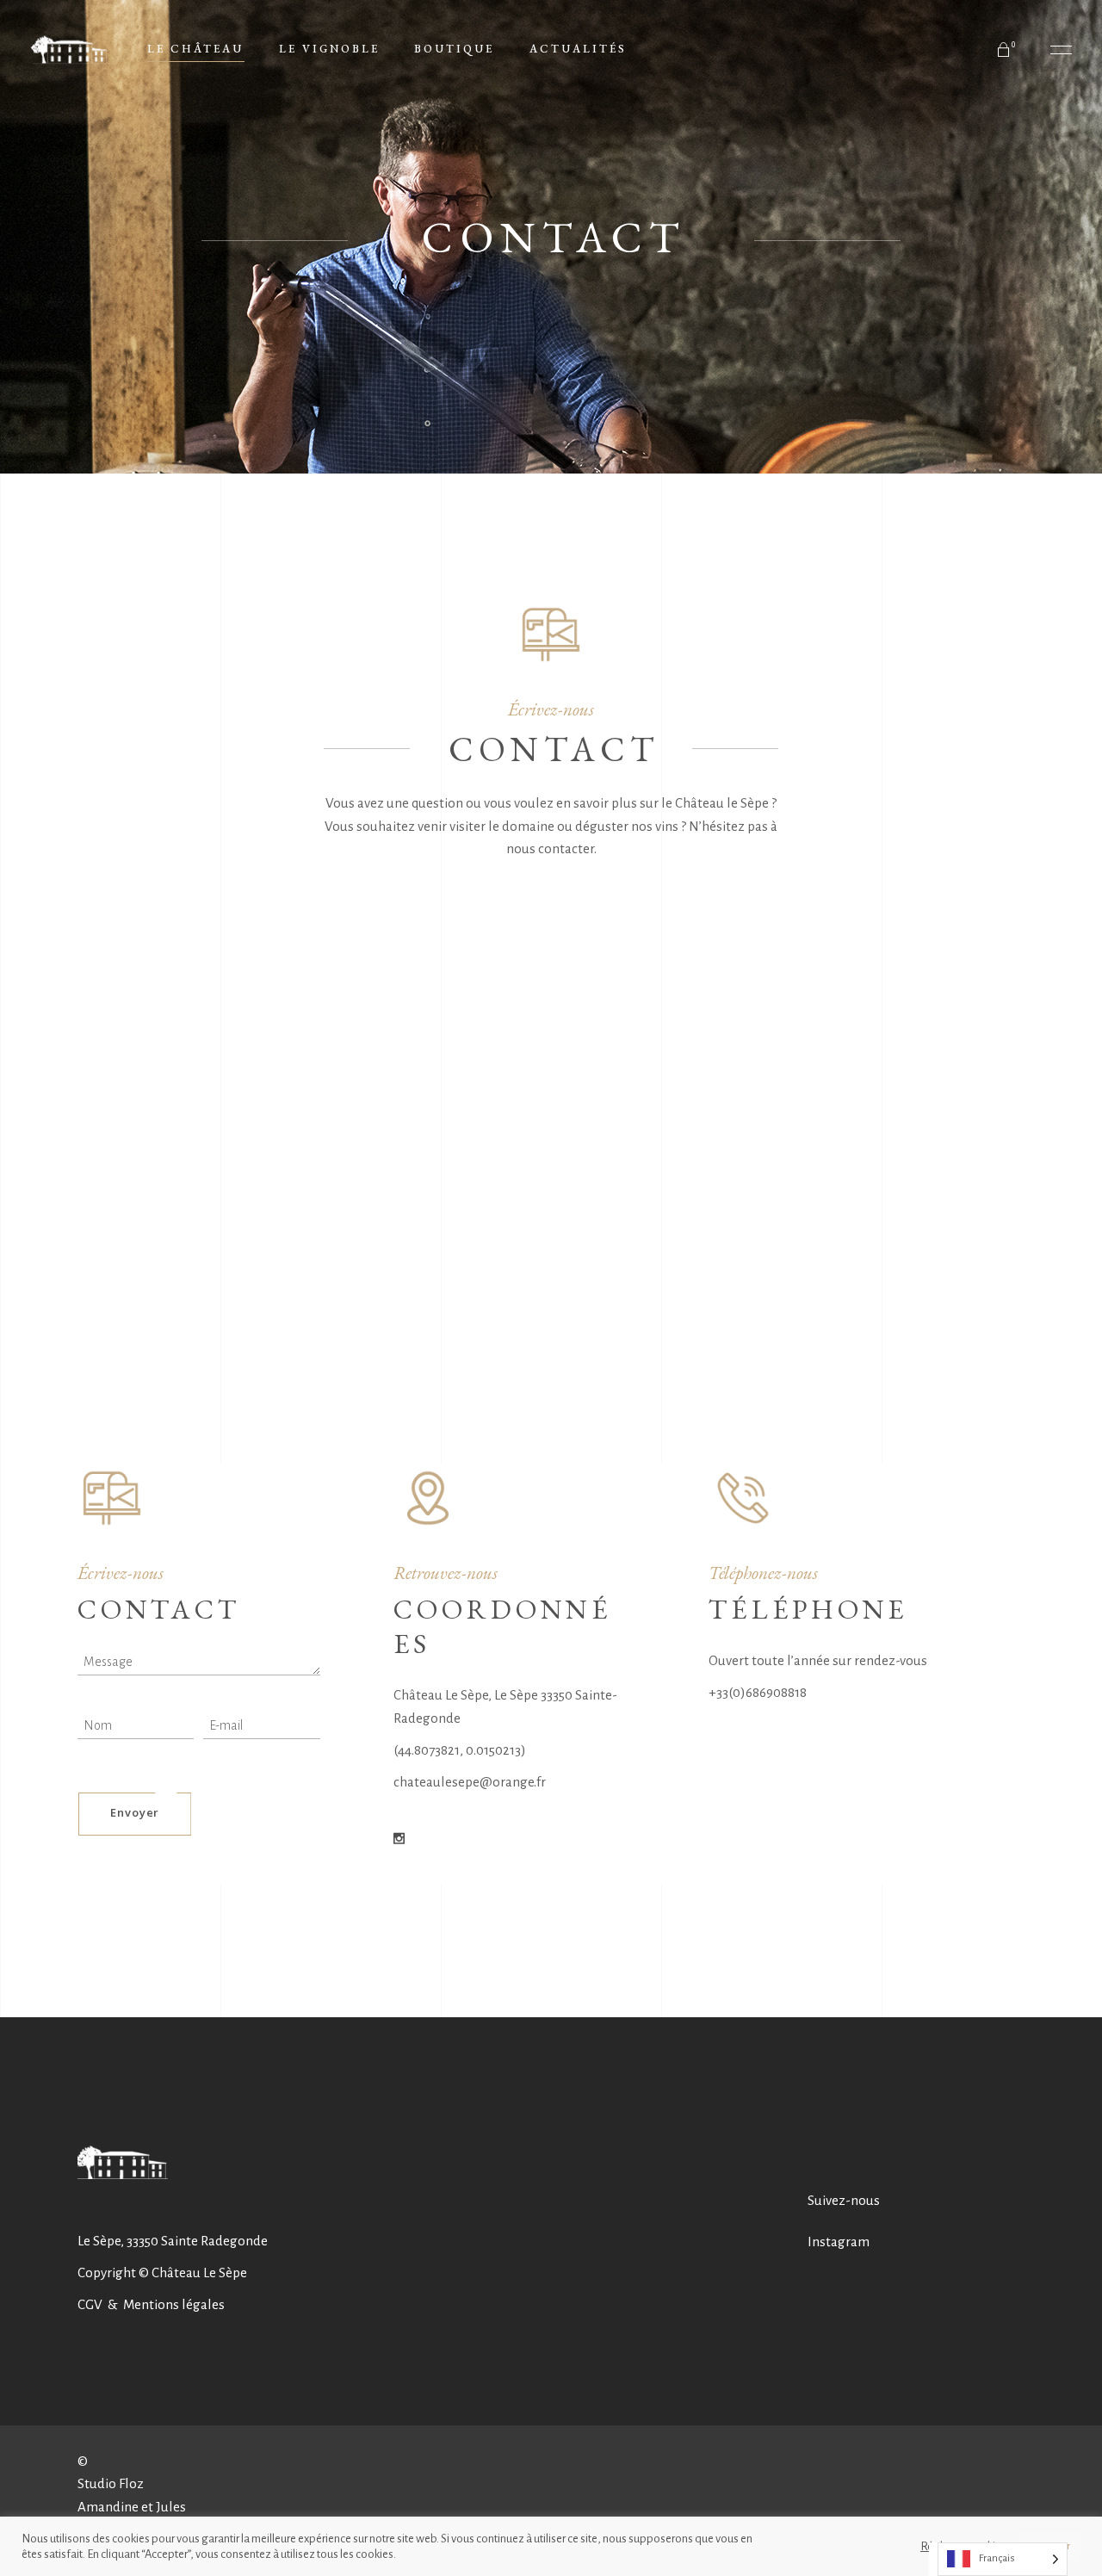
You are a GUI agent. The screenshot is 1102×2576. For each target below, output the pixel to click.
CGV (90, 2304)
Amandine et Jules (132, 2507)
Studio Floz (111, 2483)
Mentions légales (174, 2304)
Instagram (839, 2242)
